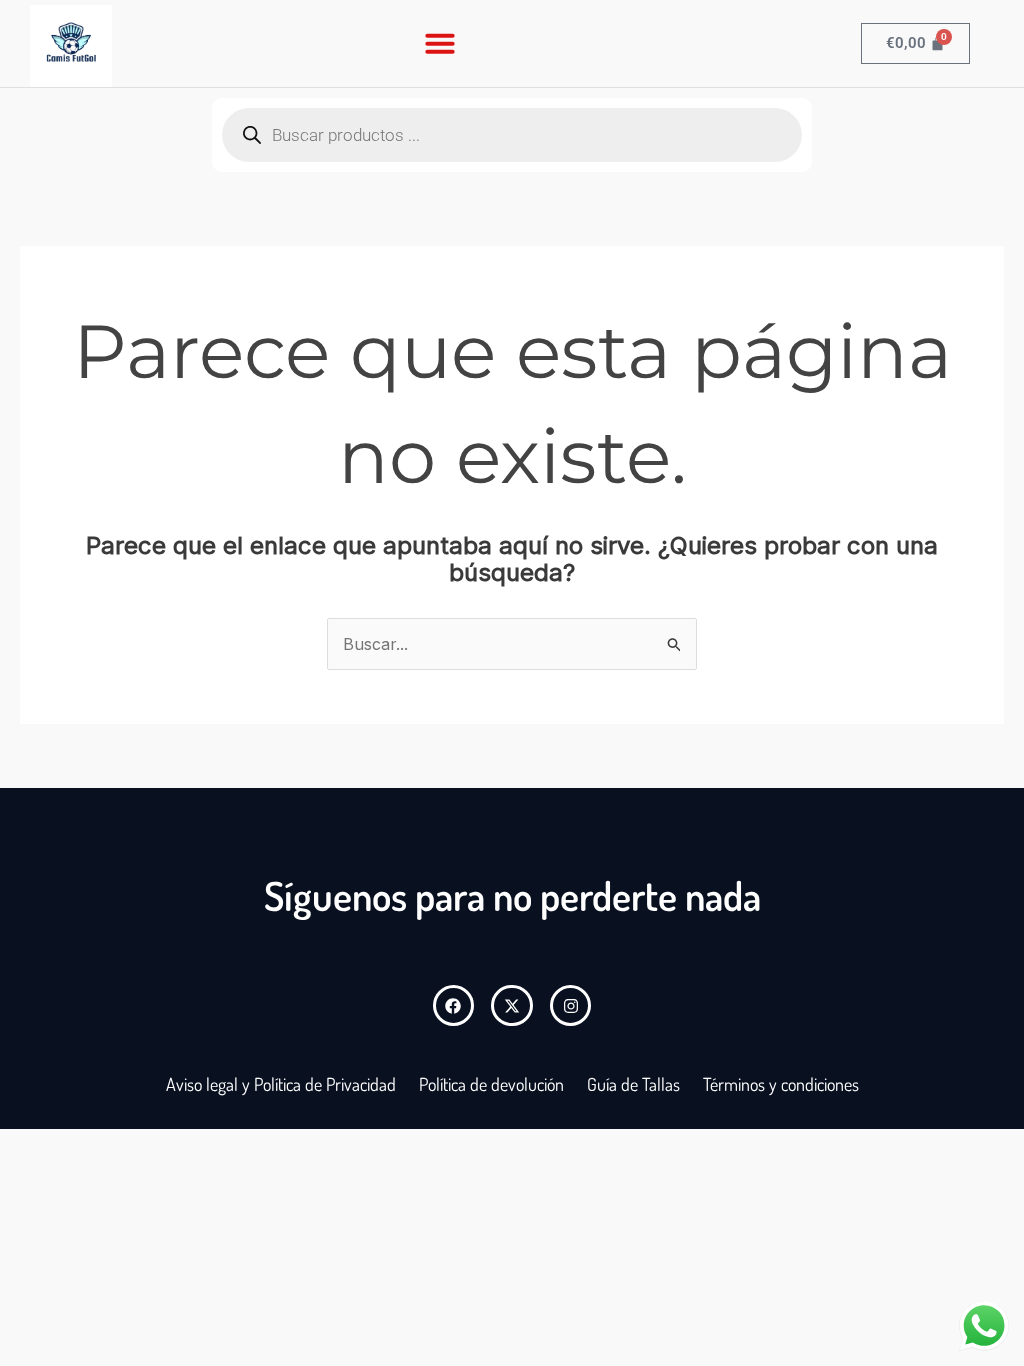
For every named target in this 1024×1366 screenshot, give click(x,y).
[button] (440, 43)
